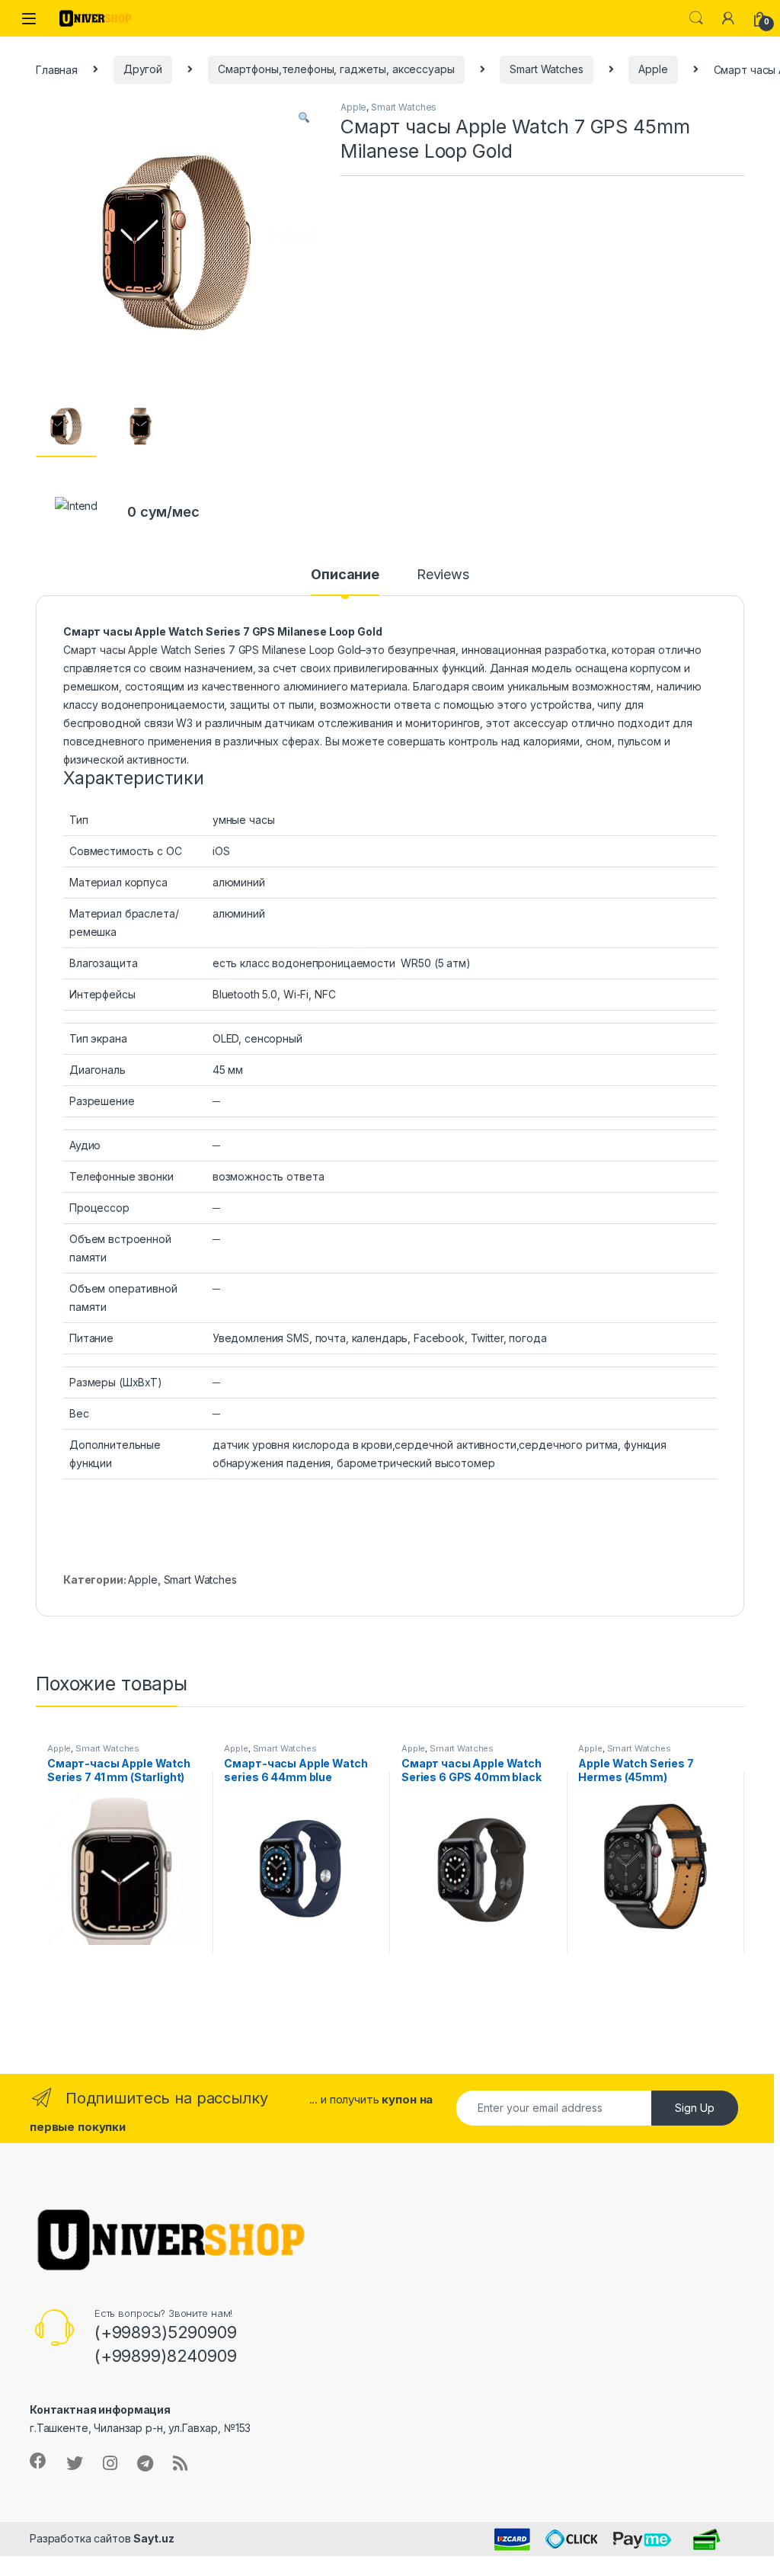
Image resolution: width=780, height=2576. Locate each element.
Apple (653, 69)
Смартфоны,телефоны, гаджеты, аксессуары (336, 69)
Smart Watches (546, 69)
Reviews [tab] (443, 575)
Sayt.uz (153, 2538)
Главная (57, 69)
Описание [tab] (345, 575)
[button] (304, 117)
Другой (143, 69)
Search (696, 18)
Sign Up (695, 2108)
